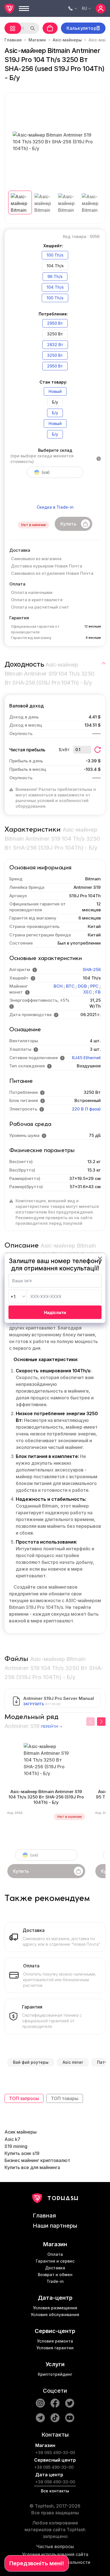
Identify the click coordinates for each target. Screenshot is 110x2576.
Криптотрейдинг (55, 2374)
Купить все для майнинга (32, 2167)
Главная (13, 40)
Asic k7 (12, 2139)
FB (98, 992)
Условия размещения (55, 2308)
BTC (70, 986)
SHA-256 (92, 969)
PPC (94, 986)
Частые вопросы (55, 2546)
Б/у (55, 413)
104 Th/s (55, 287)
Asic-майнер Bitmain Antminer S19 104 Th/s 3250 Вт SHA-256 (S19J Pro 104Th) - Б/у (46, 1797)
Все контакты (55, 2491)
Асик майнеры (21, 2132)
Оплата (55, 2254)
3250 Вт (55, 355)
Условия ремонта (55, 2341)
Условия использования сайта (55, 2554)
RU (84, 8)
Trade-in (55, 2281)
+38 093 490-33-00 (55, 2453)
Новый (55, 391)
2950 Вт (55, 323)
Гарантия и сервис (55, 2261)
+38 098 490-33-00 (55, 2482)
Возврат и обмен (55, 2275)
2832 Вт (55, 345)
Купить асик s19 (22, 2153)
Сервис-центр (55, 2331)
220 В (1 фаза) (86, 1109)
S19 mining (16, 2146)
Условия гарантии (55, 2348)
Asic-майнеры (67, 40)
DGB (82, 986)
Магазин (37, 40)
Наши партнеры (55, 2226)
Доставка (55, 2268)
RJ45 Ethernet (86, 1058)
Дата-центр (55, 2298)
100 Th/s (55, 255)
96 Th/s (55, 276)
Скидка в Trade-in (55, 507)
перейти (49, 1727)
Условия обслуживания (55, 2315)
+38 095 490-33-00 (54, 2467)
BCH (58, 986)
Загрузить (34, 1704)
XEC (88, 992)
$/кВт (64, 750)
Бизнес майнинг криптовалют (37, 2160)
